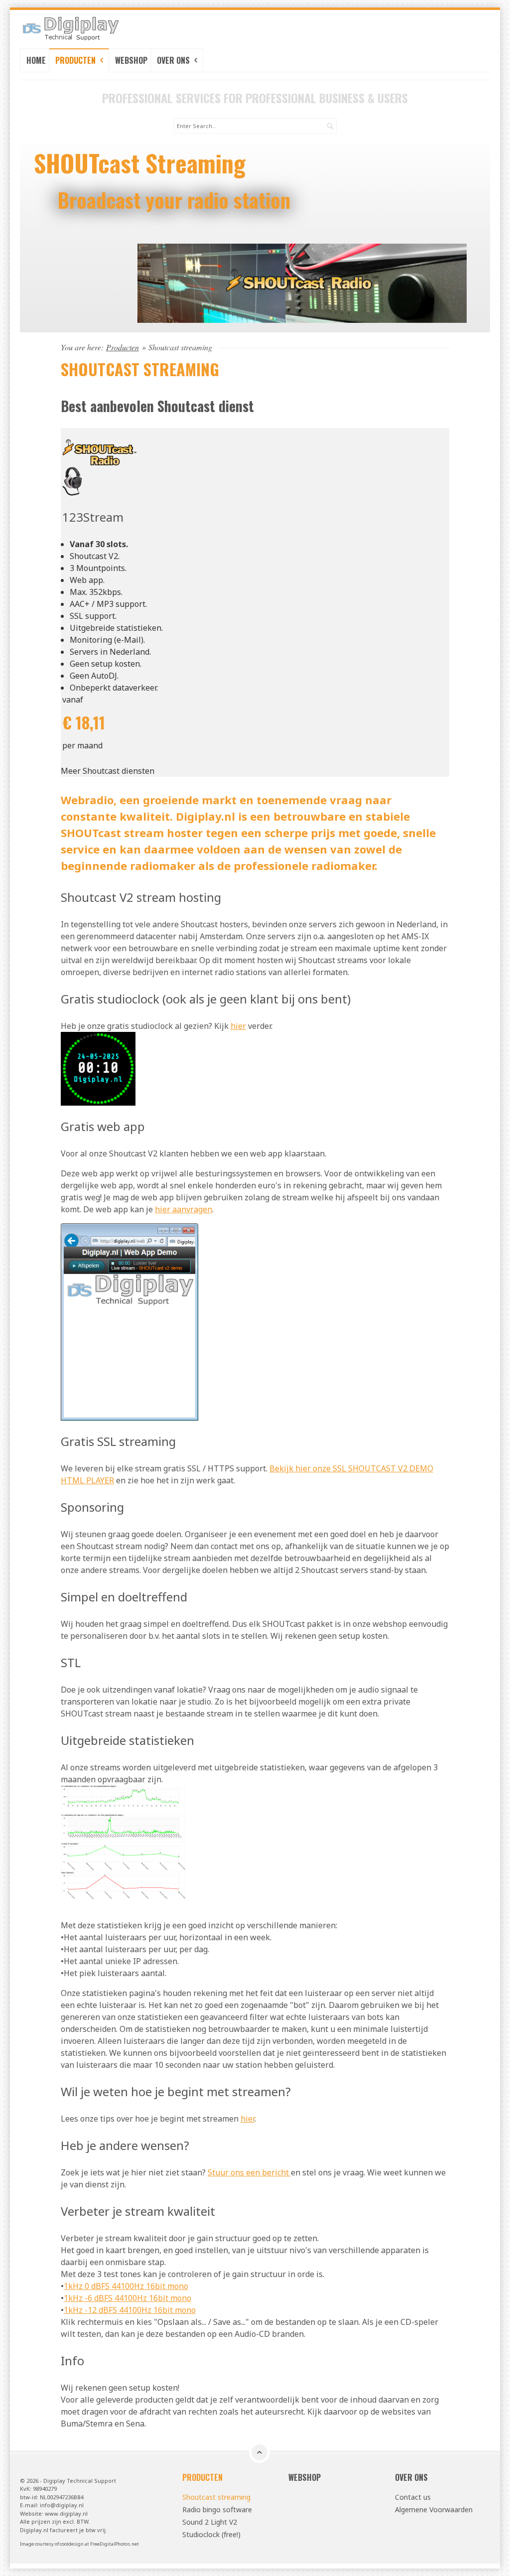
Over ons (174, 60)
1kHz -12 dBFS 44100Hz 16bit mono (130, 2310)
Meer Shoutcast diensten (108, 771)
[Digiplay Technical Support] (92, 28)
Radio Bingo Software (139, 163)
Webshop (131, 60)
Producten (76, 60)
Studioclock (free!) (211, 2534)
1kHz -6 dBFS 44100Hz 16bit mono (127, 2298)
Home (36, 60)
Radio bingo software (217, 2509)
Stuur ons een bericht (249, 2172)
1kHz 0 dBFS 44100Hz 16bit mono (126, 2286)
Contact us (413, 2497)
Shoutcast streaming (216, 2497)
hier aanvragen (184, 1209)
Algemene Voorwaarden (434, 2509)
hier (238, 1026)
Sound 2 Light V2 (210, 2522)
